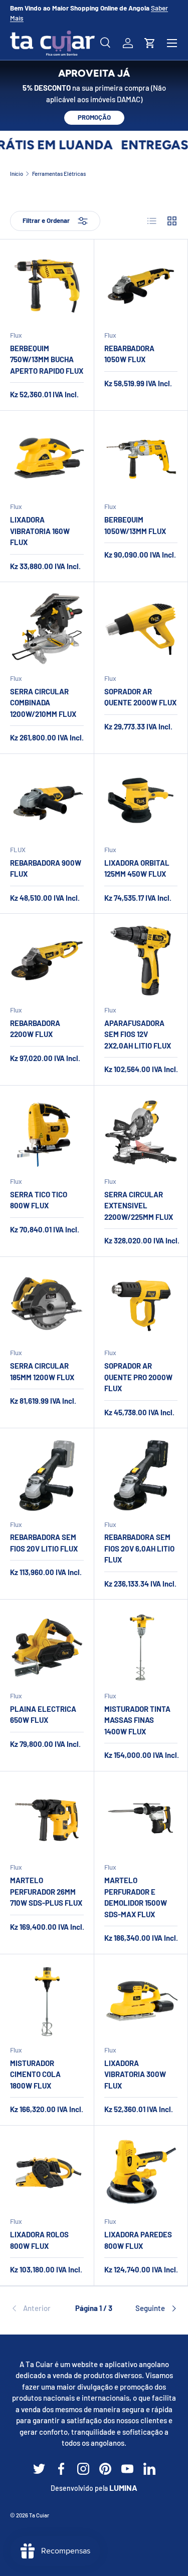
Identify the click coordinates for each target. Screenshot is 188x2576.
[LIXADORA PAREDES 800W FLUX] (141, 2172)
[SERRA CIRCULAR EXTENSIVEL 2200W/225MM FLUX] (141, 1132)
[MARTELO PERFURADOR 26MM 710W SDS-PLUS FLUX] (47, 1818)
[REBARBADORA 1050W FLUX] (141, 286)
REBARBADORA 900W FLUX (46, 868)
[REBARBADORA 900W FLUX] (47, 801)
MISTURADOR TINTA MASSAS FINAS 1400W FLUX (137, 1720)
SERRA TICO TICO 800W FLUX (39, 1200)
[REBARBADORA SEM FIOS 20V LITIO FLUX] (47, 1475)
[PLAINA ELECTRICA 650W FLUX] (47, 1646)
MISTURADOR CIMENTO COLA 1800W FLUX (35, 2074)
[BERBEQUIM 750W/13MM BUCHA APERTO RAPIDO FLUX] (47, 286)
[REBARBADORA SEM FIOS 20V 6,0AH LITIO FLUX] (141, 1475)
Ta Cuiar (39, 2515)
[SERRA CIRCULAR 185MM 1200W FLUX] (47, 1304)
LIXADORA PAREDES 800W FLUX (138, 2240)
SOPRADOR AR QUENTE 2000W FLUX (140, 697)
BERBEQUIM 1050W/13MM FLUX (135, 525)
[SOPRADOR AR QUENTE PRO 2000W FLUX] (141, 1304)
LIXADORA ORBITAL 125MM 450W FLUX (137, 868)
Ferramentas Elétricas (59, 174)
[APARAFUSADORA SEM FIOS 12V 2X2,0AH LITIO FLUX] (141, 961)
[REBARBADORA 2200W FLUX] (47, 961)
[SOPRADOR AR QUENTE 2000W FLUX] (141, 629)
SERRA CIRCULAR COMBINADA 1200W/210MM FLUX (43, 703)
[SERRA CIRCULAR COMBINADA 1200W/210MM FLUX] (47, 629)
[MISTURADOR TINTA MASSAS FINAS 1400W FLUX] (141, 1646)
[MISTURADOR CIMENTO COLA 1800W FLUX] (47, 2001)
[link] (38, 2308)
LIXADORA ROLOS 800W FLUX (39, 2240)
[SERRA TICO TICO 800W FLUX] (47, 1132)
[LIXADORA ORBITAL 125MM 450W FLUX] (141, 801)
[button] (150, 43)
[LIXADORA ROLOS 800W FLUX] (47, 2172)
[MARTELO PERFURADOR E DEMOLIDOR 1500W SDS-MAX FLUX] (141, 1818)
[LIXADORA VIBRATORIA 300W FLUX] (141, 2001)
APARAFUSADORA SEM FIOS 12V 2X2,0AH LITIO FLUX (138, 1034)
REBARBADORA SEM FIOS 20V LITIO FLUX (44, 1543)
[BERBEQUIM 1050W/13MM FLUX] (141, 458)
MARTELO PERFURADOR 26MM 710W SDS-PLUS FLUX (46, 1891)
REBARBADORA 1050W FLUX (129, 354)
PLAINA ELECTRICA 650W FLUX (43, 1715)
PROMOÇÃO (94, 117)
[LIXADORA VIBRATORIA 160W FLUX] (47, 458)
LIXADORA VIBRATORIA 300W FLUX (135, 2074)
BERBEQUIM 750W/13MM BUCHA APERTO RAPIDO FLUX (47, 359)
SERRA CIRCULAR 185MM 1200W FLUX (42, 1371)
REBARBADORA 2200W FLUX (35, 1029)
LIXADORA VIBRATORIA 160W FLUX (40, 531)
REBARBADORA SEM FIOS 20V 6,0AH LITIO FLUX (139, 1548)
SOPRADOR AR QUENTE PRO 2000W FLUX (138, 1377)
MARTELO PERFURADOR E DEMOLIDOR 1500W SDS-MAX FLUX (136, 1897)
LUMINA (123, 2488)
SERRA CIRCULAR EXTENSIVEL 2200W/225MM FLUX (139, 1206)
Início (17, 174)
